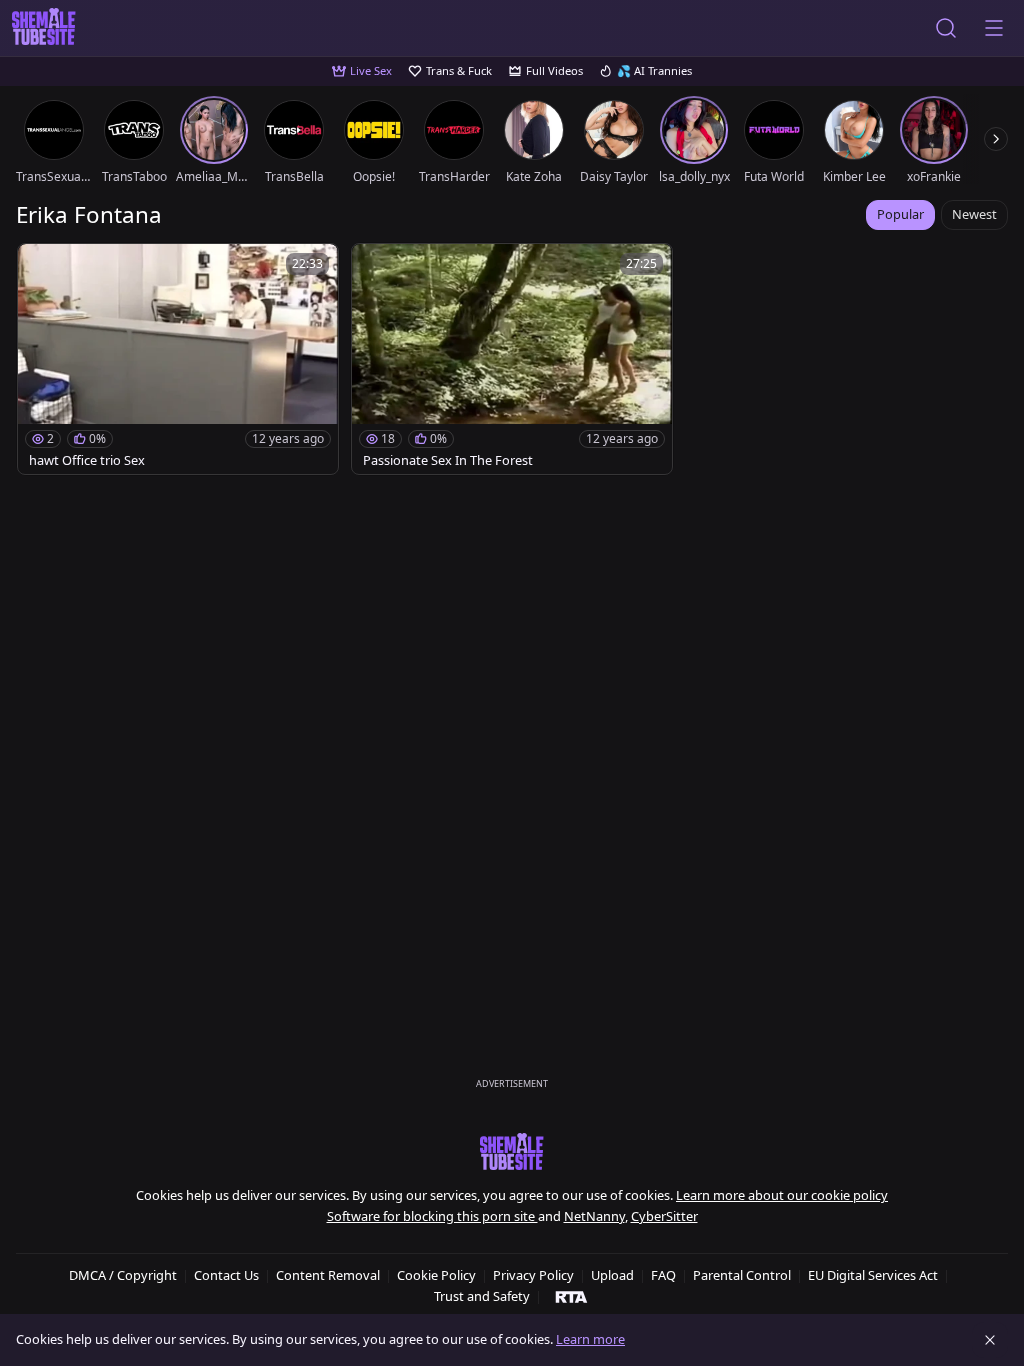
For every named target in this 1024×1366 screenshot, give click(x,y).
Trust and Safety (482, 1296)
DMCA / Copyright (123, 1275)
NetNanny (594, 1216)
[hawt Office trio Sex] (178, 359)
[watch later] (42, 268)
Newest (974, 214)
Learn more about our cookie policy (782, 1195)
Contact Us (226, 1275)
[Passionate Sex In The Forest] (512, 359)
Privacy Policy (533, 1275)
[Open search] (946, 28)
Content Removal (328, 1275)
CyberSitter (664, 1216)
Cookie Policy (436, 1275)
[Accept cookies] (990, 1340)
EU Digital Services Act (873, 1275)
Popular (900, 214)
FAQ (663, 1275)
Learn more (590, 1339)
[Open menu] (994, 28)
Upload (612, 1275)
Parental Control (742, 1275)
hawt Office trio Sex (87, 460)
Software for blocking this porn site (432, 1216)
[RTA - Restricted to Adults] (571, 1296)
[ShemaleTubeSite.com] (44, 28)
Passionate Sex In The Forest (448, 460)
